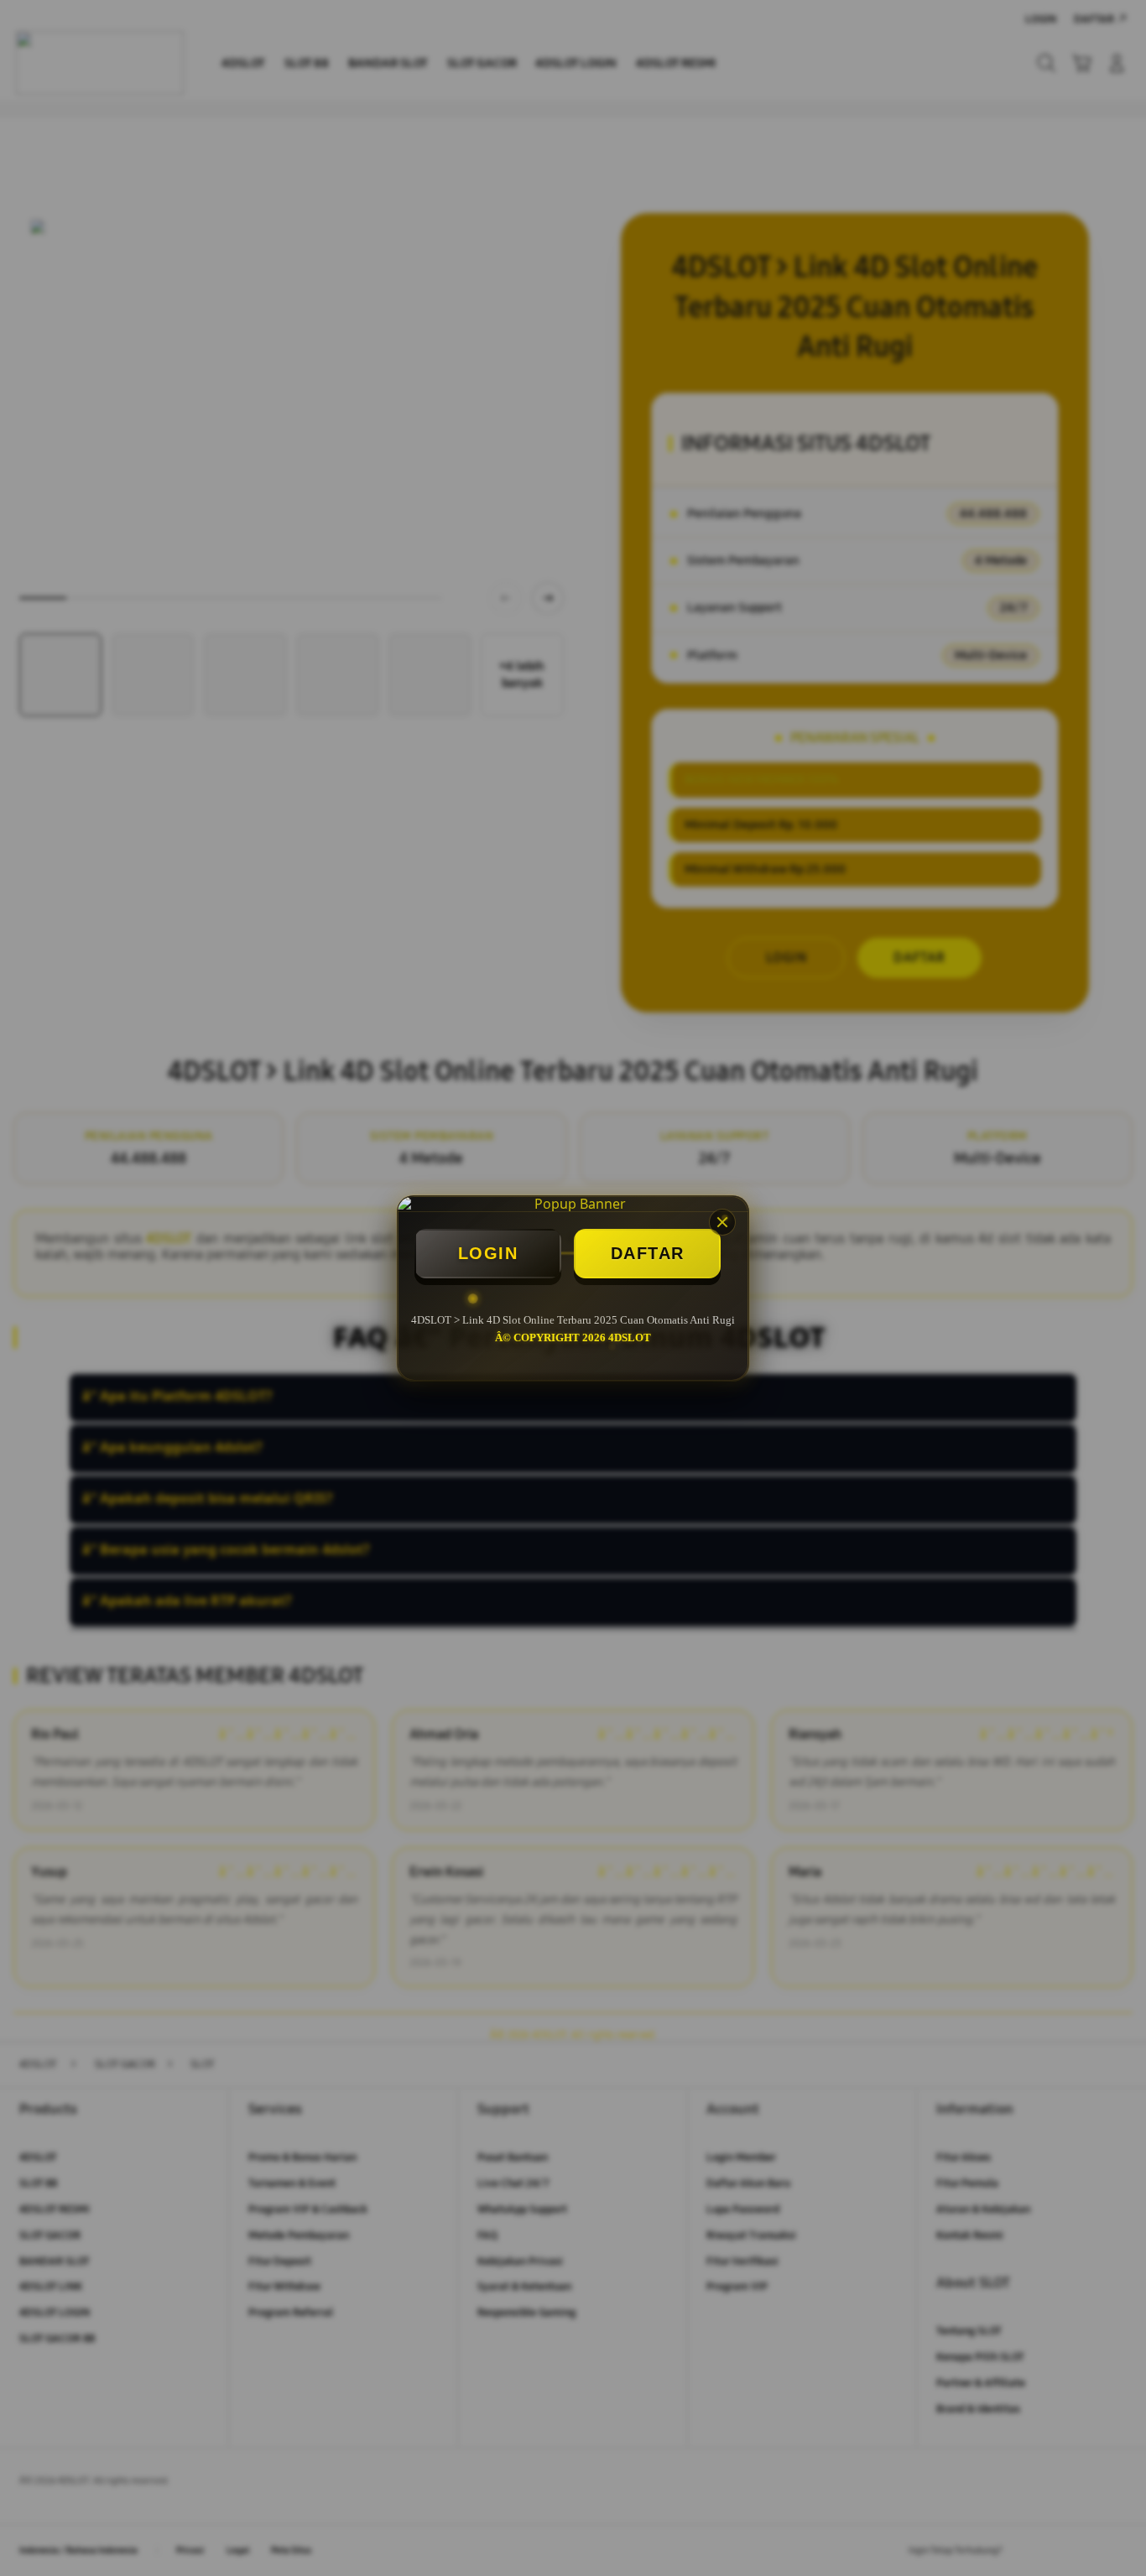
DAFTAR (648, 1253)
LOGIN (488, 1253)
